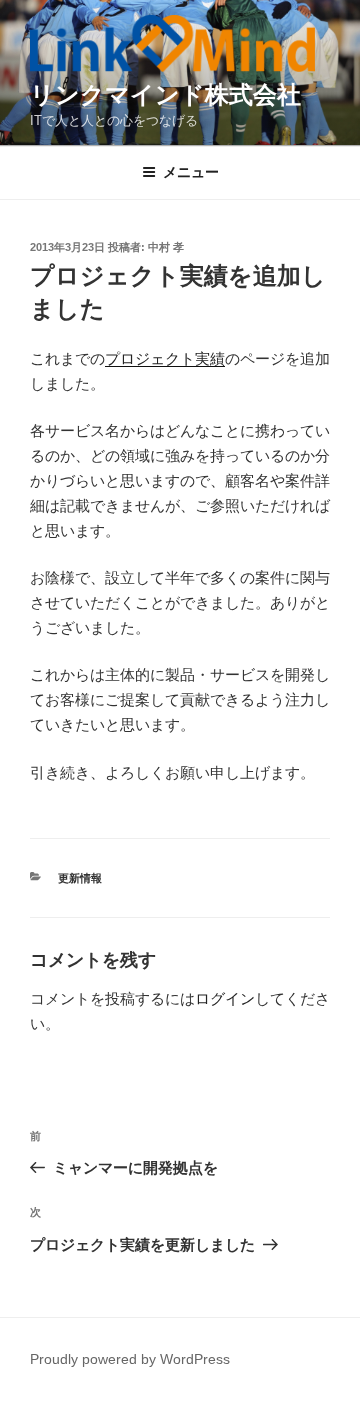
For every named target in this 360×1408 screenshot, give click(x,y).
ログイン (225, 998)
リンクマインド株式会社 (165, 94)
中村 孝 (166, 247)
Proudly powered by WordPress (130, 1359)
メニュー (191, 172)
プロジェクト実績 (165, 358)
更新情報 (80, 878)
